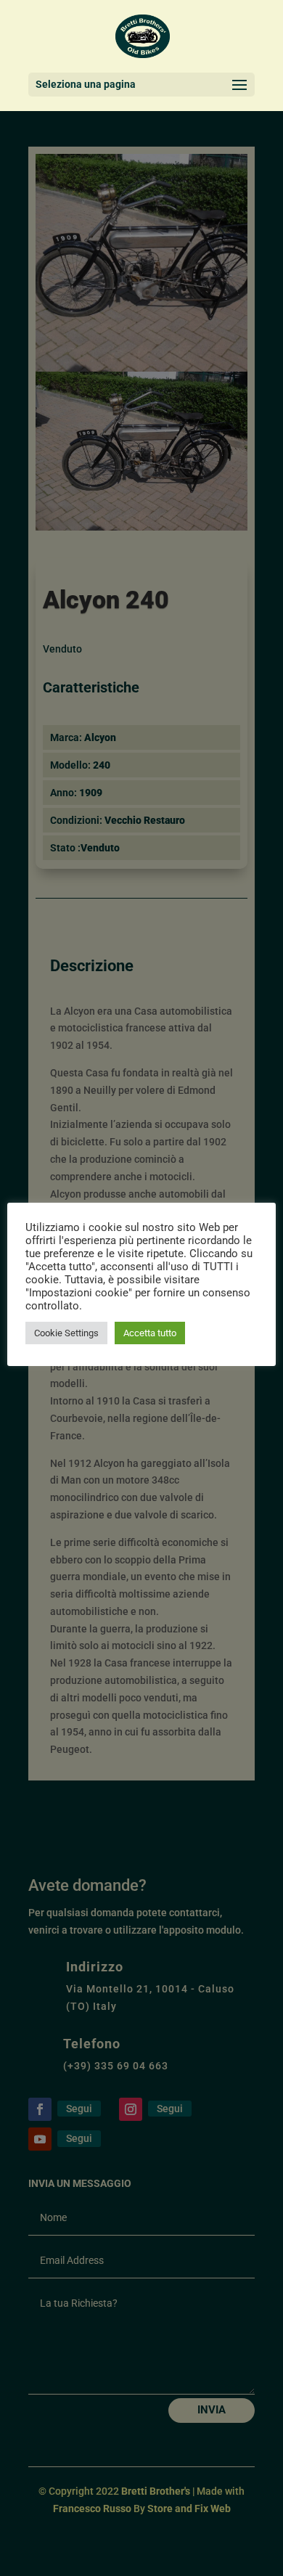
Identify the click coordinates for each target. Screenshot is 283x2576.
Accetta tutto (150, 1333)
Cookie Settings (66, 1333)
